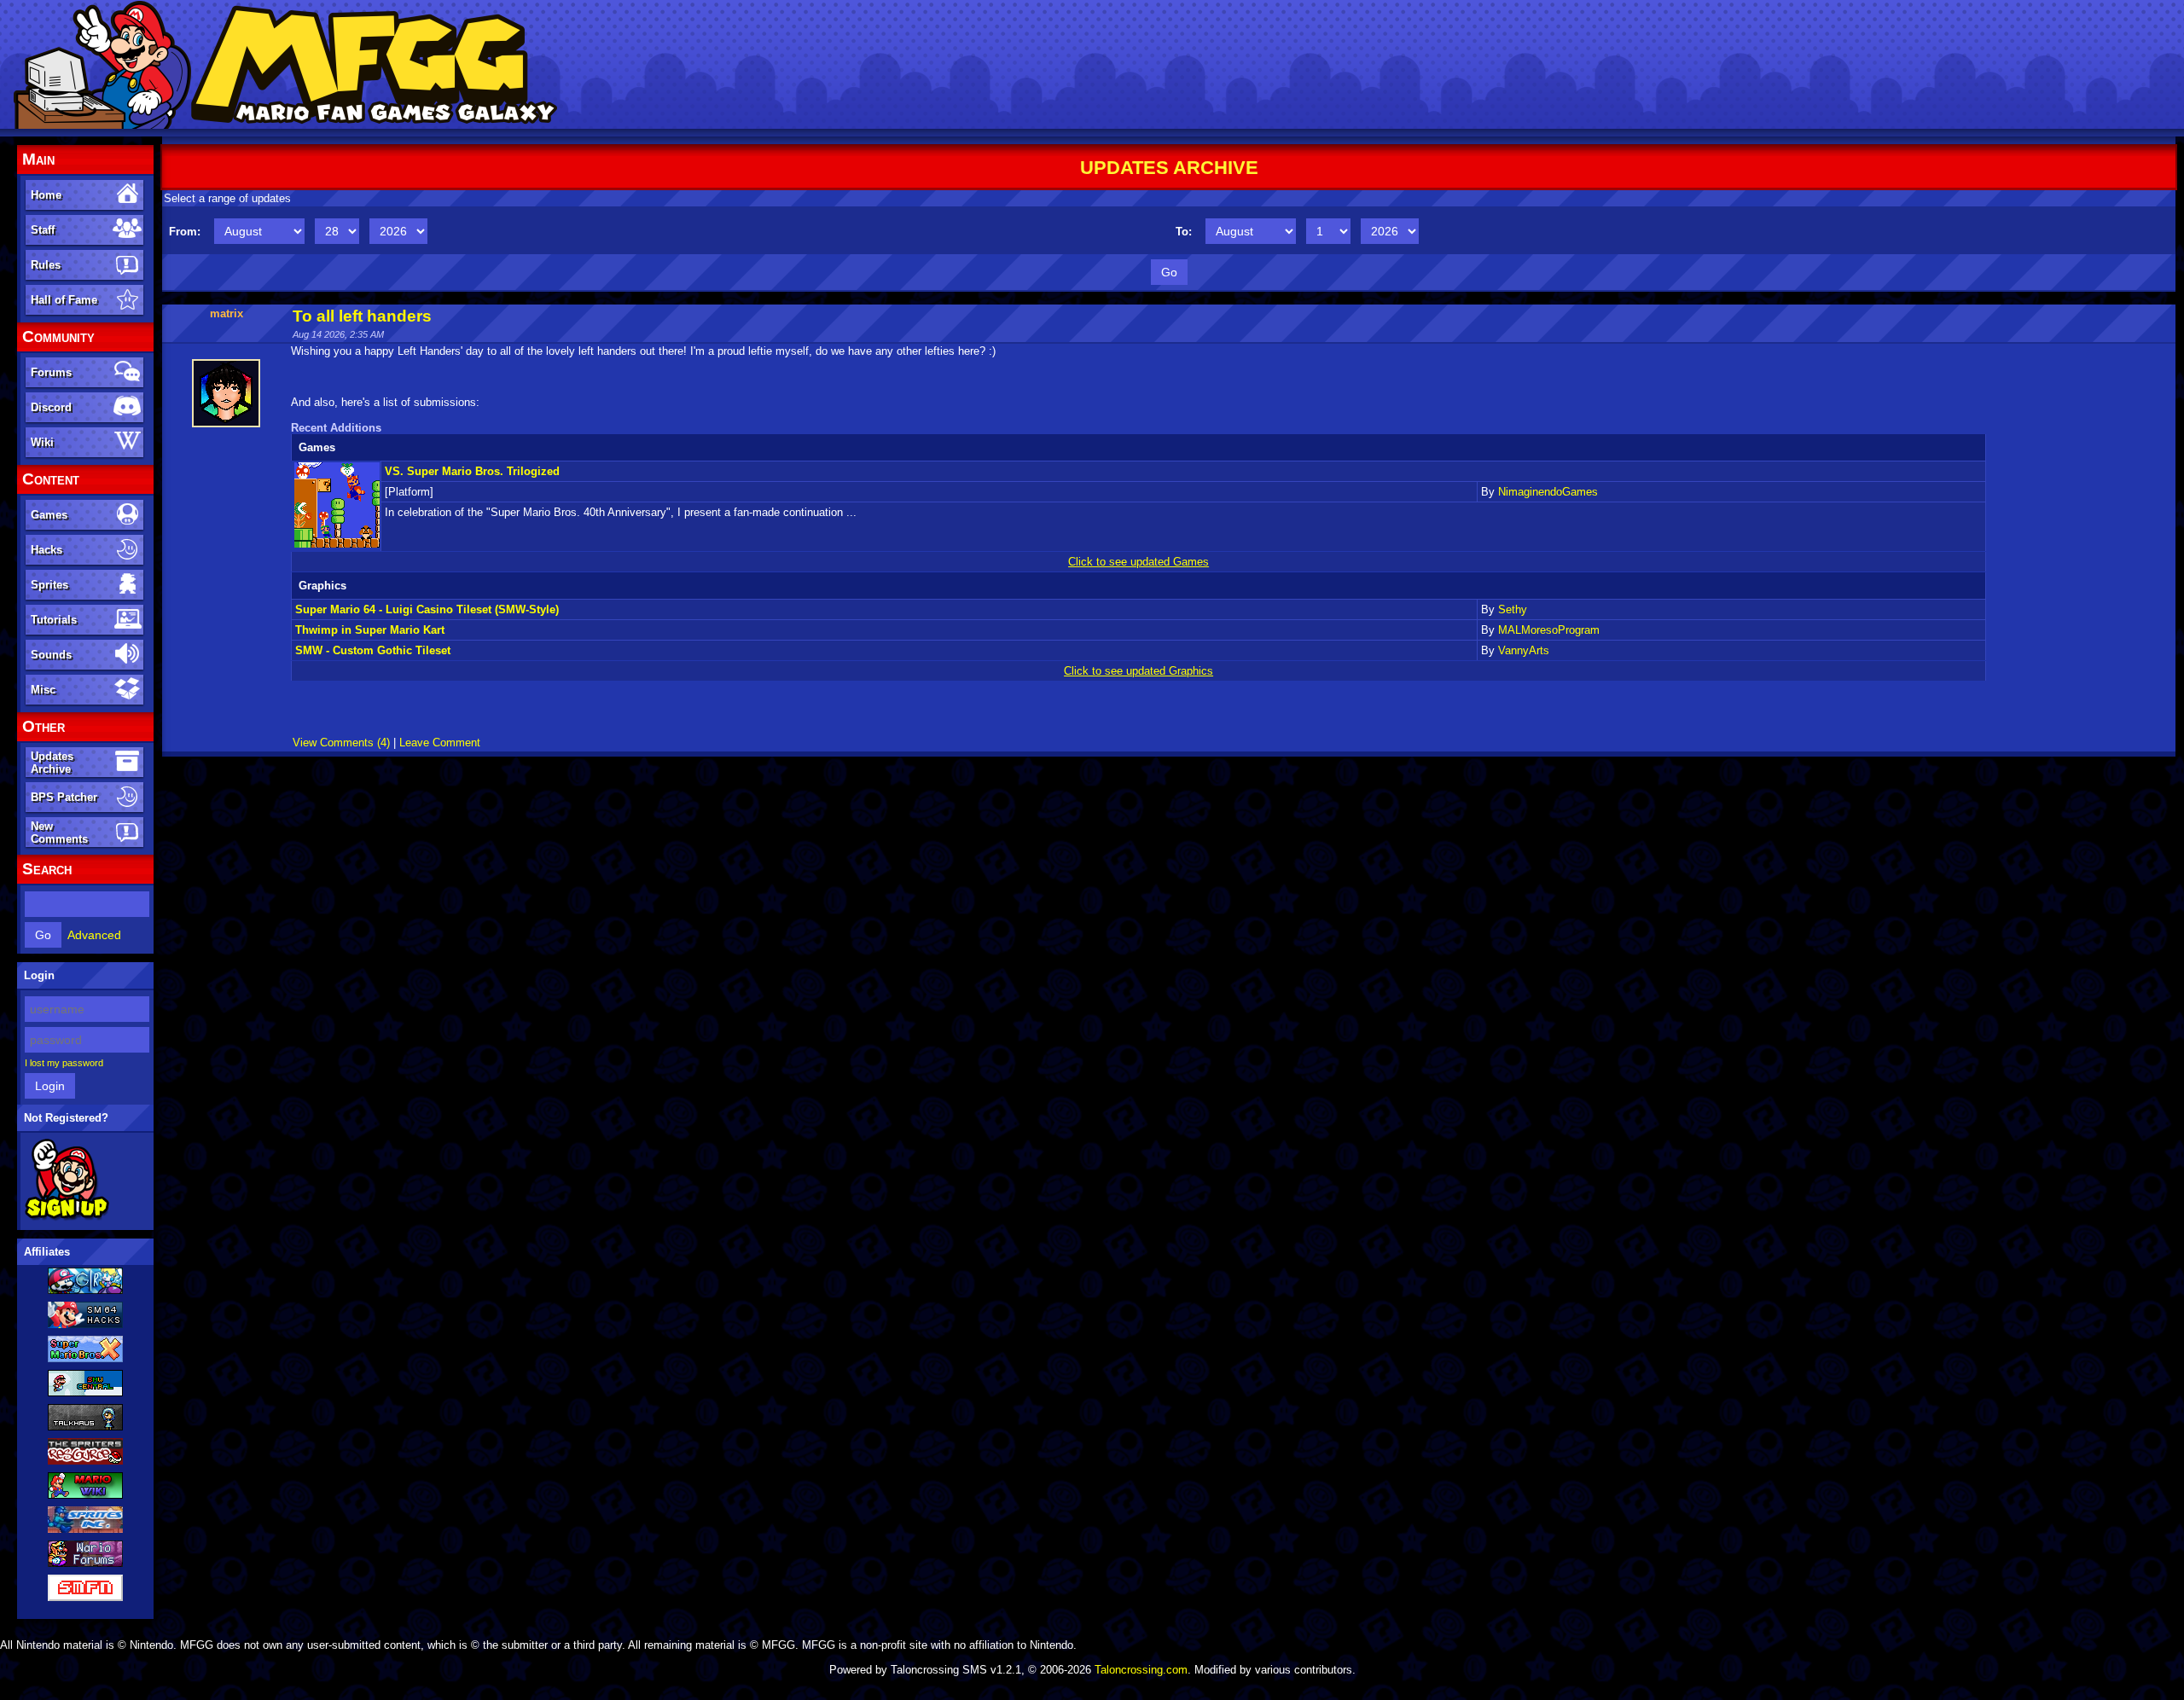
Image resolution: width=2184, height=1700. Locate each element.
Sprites (49, 585)
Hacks (46, 550)
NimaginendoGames (1548, 492)
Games (49, 515)
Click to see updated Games (1138, 562)
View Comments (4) (341, 743)
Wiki (42, 442)
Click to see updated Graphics (1138, 671)
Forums (51, 372)
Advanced (94, 935)
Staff (43, 230)
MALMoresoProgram (1549, 630)
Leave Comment (440, 743)
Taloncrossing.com (1141, 1670)
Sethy (1513, 609)
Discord (51, 407)
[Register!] (67, 1217)
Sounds (51, 655)
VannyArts (1524, 650)
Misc (43, 690)
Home (46, 195)
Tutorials (54, 620)
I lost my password (64, 1063)
